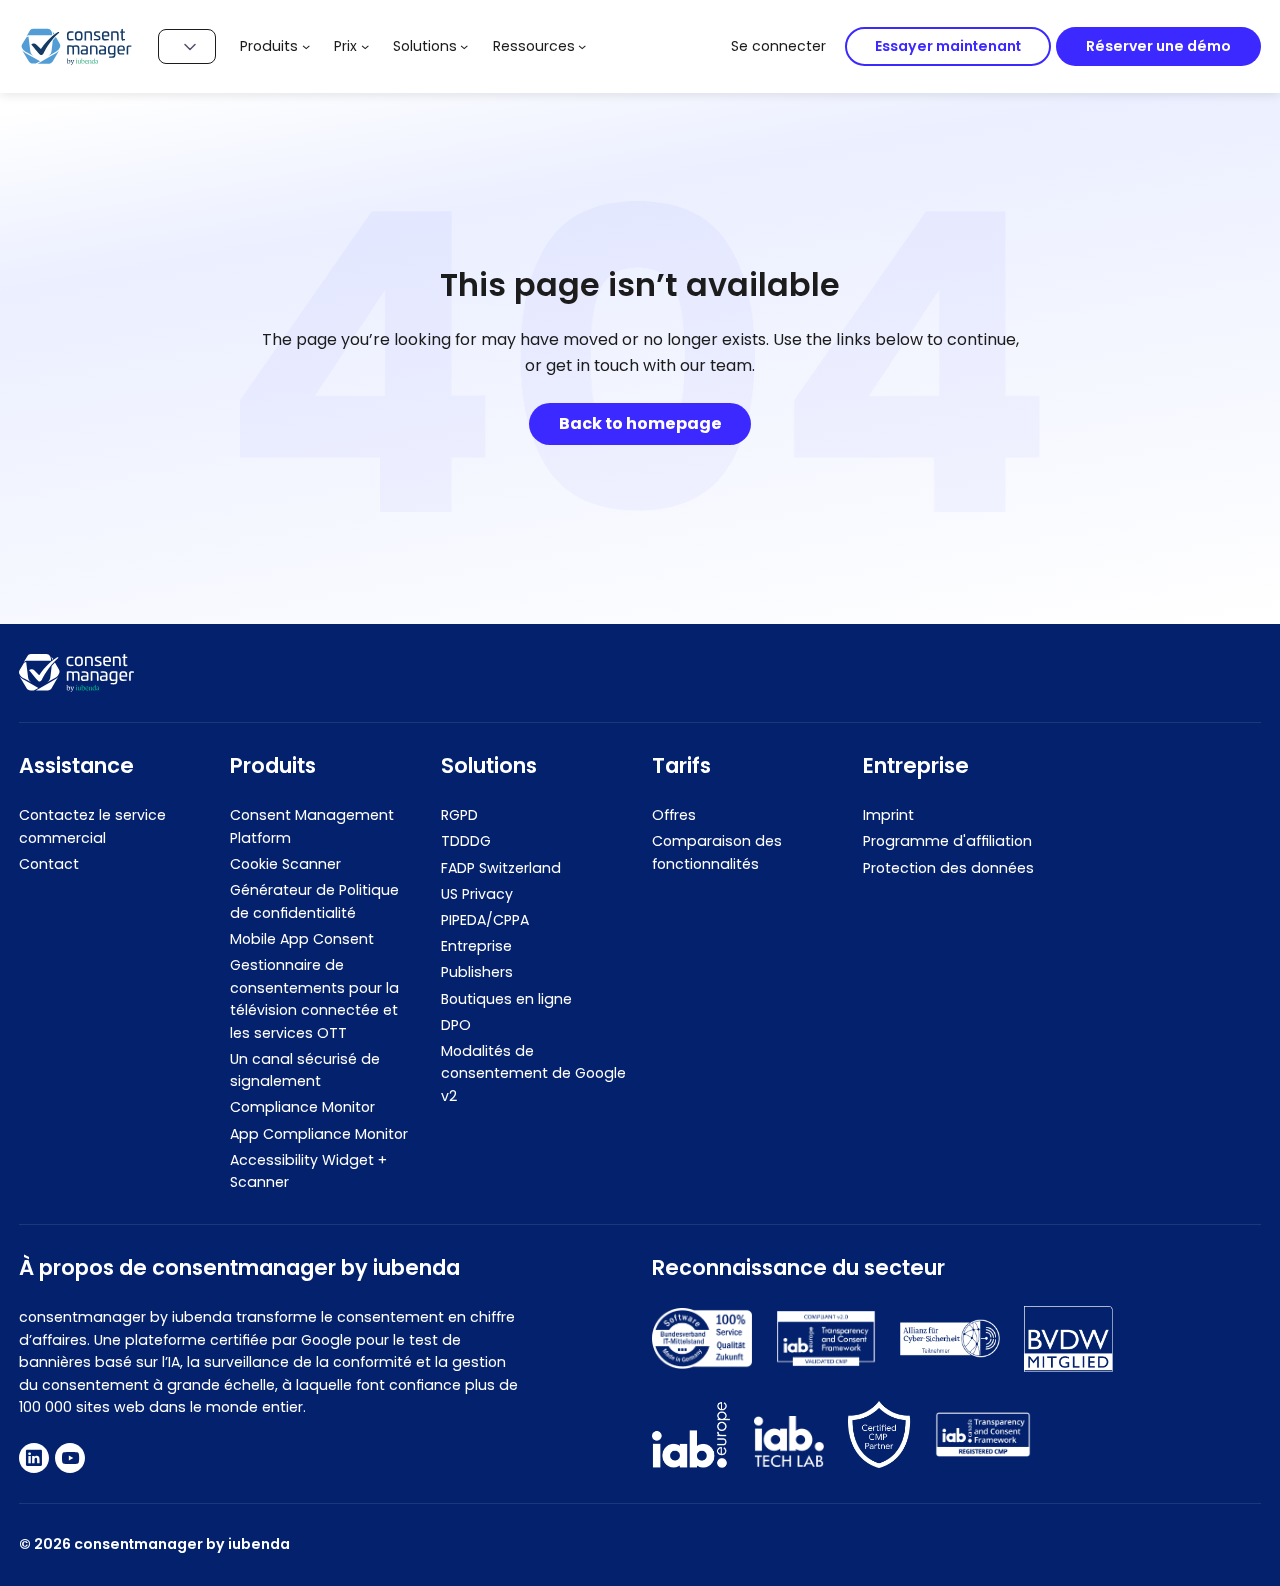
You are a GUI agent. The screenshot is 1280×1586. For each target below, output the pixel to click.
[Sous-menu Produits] (306, 46)
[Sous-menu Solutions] (464, 46)
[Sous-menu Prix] (365, 46)
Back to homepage (640, 423)
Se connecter (778, 46)
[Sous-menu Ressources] (582, 46)
